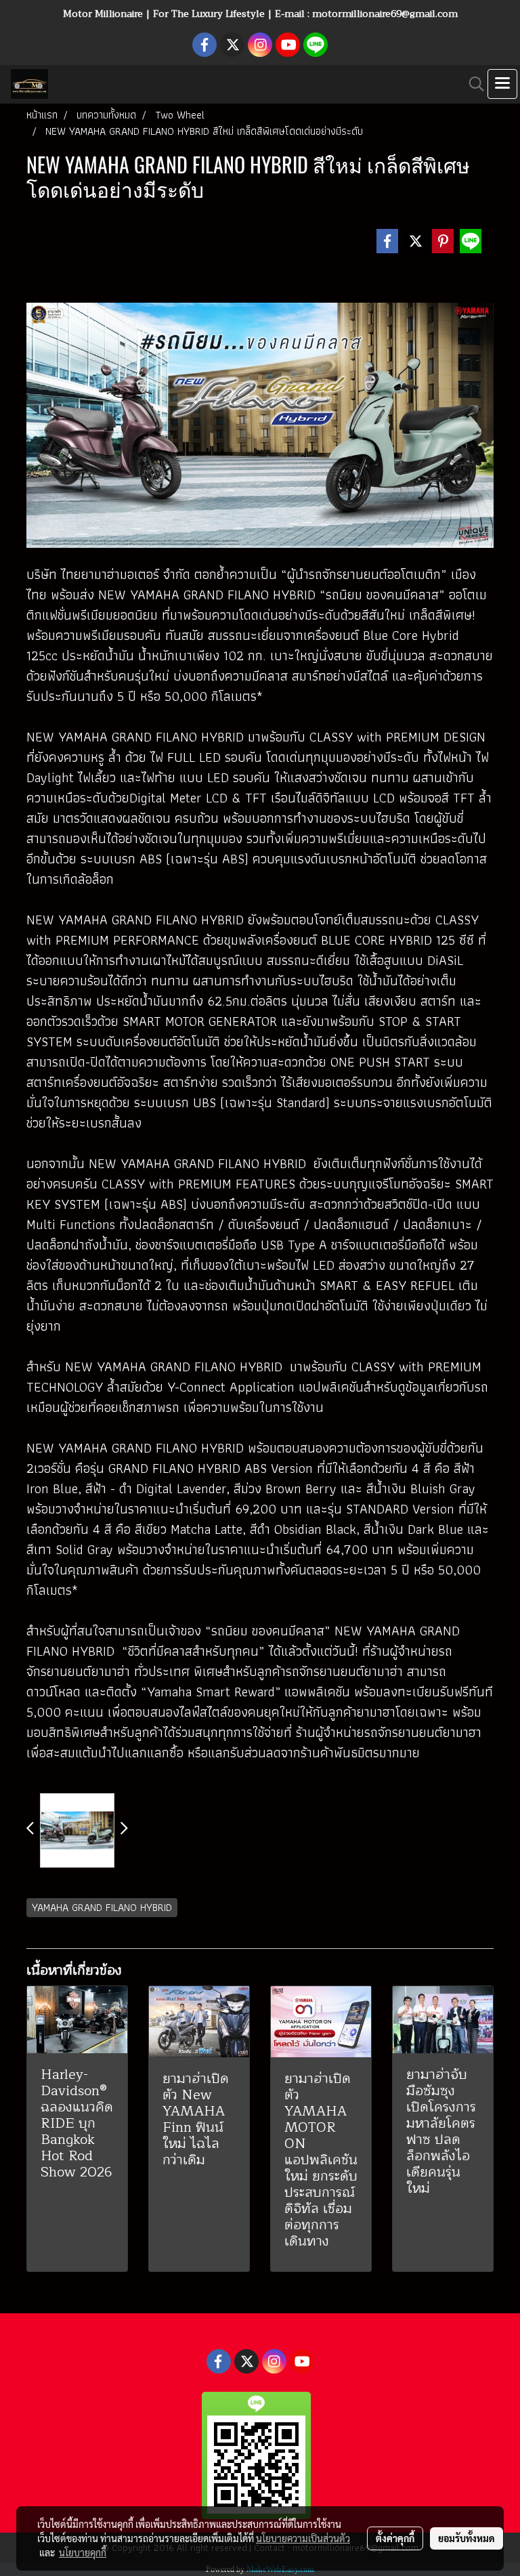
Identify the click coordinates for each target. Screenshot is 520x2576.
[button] (472, 84)
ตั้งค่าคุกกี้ (395, 2538)
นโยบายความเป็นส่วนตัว (303, 2538)
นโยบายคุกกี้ (83, 2552)
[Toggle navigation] (502, 84)
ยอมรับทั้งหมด (467, 2538)
